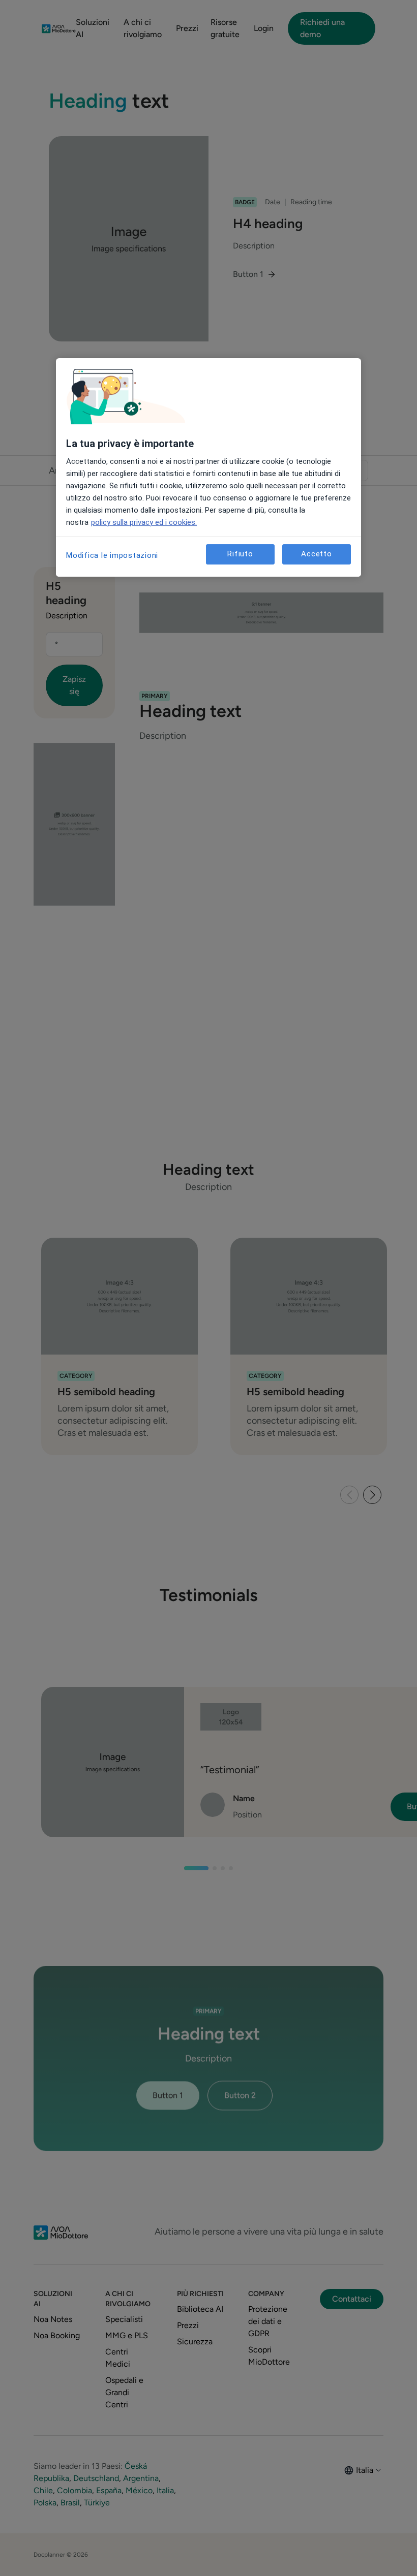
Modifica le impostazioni (112, 555)
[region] (208, 467)
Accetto (316, 554)
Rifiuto (240, 554)
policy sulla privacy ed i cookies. (144, 522)
